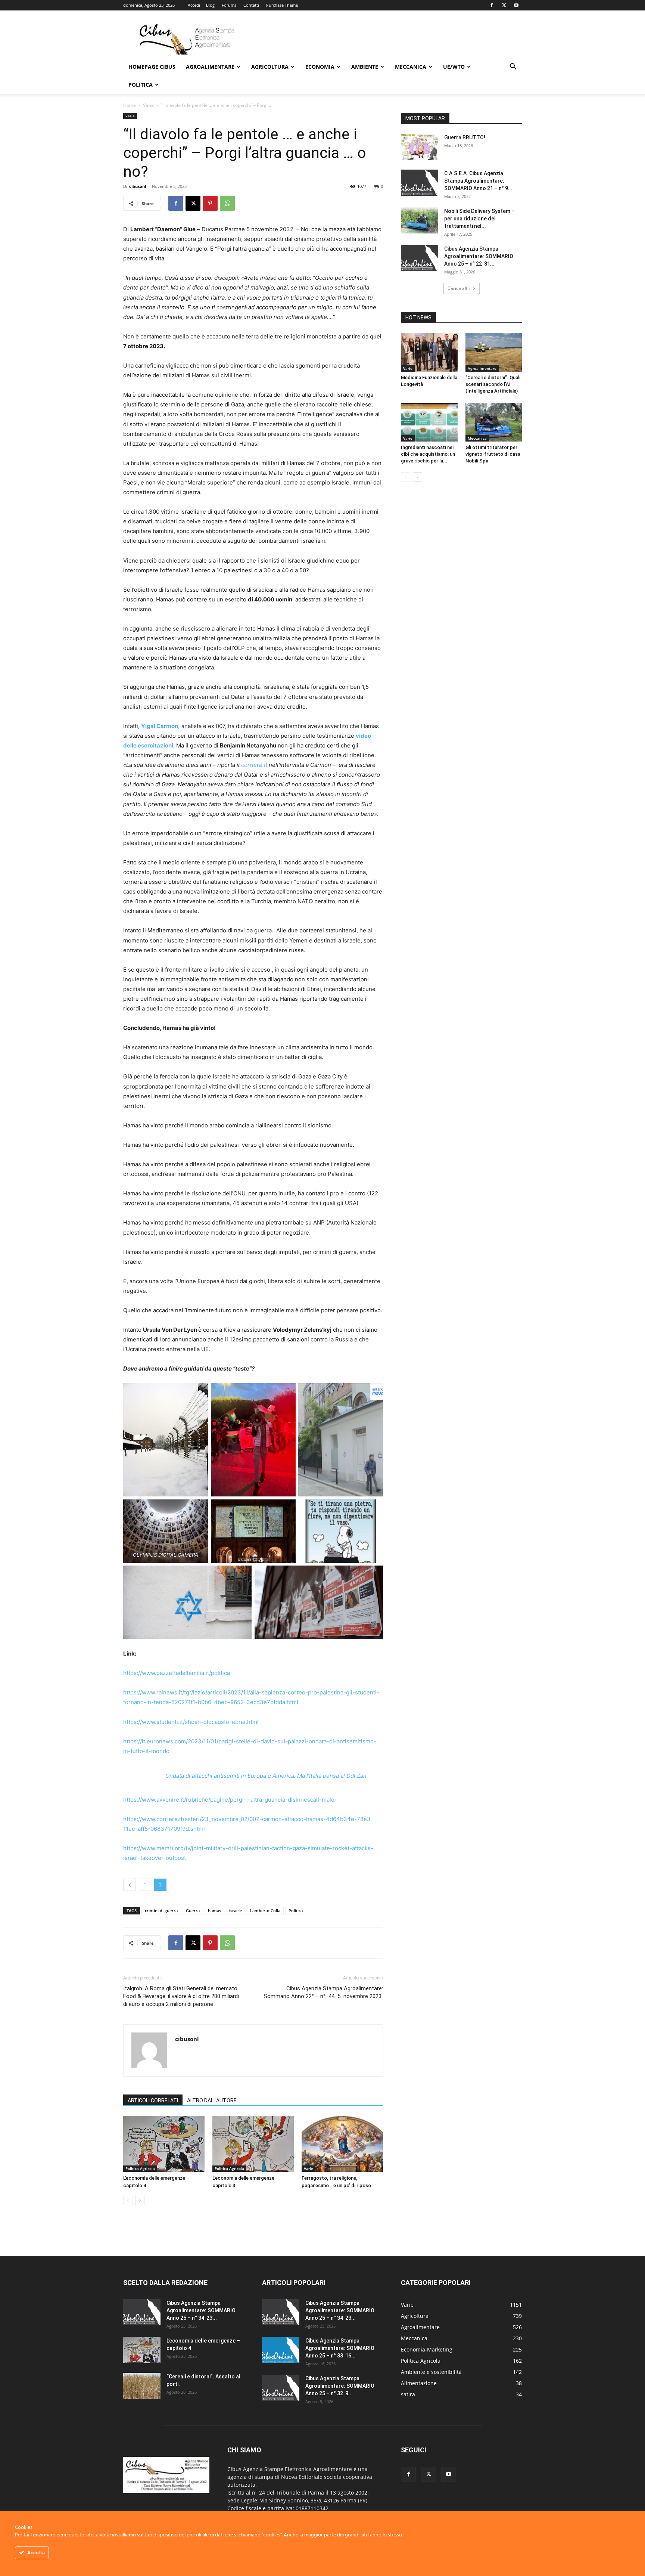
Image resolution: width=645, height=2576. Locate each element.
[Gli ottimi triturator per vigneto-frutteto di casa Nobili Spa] (494, 422)
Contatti (251, 5)
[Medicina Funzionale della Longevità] (429, 352)
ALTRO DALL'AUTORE (212, 2100)
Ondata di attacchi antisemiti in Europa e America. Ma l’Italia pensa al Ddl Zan (266, 1776)
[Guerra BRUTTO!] (420, 147)
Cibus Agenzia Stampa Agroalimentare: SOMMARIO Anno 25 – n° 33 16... (340, 2348)
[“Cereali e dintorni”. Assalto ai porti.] (142, 2386)
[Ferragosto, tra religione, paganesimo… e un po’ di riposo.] (342, 2144)
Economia (320, 67)
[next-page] (140, 2200)
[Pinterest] (210, 203)
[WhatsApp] (227, 203)
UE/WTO (454, 67)
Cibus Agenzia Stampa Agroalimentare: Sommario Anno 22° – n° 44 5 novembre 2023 (323, 1992)
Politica (141, 85)
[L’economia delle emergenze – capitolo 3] (253, 2144)
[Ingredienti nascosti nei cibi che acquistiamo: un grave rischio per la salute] (429, 422)
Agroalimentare (210, 67)
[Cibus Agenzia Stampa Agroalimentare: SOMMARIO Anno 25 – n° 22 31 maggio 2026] (420, 258)
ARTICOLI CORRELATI (153, 2100)
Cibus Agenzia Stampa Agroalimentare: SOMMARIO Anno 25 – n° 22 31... (479, 256)
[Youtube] (516, 5)
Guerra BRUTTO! (465, 137)
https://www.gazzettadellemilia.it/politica (177, 1673)
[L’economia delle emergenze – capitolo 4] (164, 2144)
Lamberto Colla (265, 1911)
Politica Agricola (140, 2168)
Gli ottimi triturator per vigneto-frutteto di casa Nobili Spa (493, 454)
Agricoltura (270, 67)
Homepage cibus (152, 67)
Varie (148, 105)
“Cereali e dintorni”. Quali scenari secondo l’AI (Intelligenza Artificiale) (493, 384)
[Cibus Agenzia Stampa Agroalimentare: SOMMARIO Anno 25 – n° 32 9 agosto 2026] (281, 2388)
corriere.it (254, 765)
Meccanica (411, 67)
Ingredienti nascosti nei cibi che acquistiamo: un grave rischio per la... (428, 454)
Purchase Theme (282, 5)
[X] (504, 5)
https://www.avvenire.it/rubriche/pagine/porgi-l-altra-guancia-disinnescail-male (229, 1800)
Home (130, 105)
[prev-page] (128, 2200)
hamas (214, 1911)
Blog (210, 5)
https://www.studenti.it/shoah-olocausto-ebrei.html (191, 1722)
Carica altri (459, 288)
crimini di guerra (161, 1911)
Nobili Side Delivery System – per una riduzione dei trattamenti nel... (479, 219)
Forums (229, 5)
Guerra (193, 1911)
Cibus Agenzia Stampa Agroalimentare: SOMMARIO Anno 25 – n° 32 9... (340, 2386)
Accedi (194, 5)
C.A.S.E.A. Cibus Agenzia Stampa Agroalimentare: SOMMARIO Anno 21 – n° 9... (478, 181)
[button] (513, 67)
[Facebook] (492, 5)
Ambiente (365, 67)
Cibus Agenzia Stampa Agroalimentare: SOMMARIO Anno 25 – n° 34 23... (201, 2310)
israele (236, 1911)
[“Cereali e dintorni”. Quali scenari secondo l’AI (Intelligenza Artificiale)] (494, 352)
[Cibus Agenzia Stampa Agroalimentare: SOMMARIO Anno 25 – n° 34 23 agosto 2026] (142, 2312)
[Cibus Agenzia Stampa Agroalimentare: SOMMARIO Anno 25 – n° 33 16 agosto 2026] (281, 2350)
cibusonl (138, 186)
